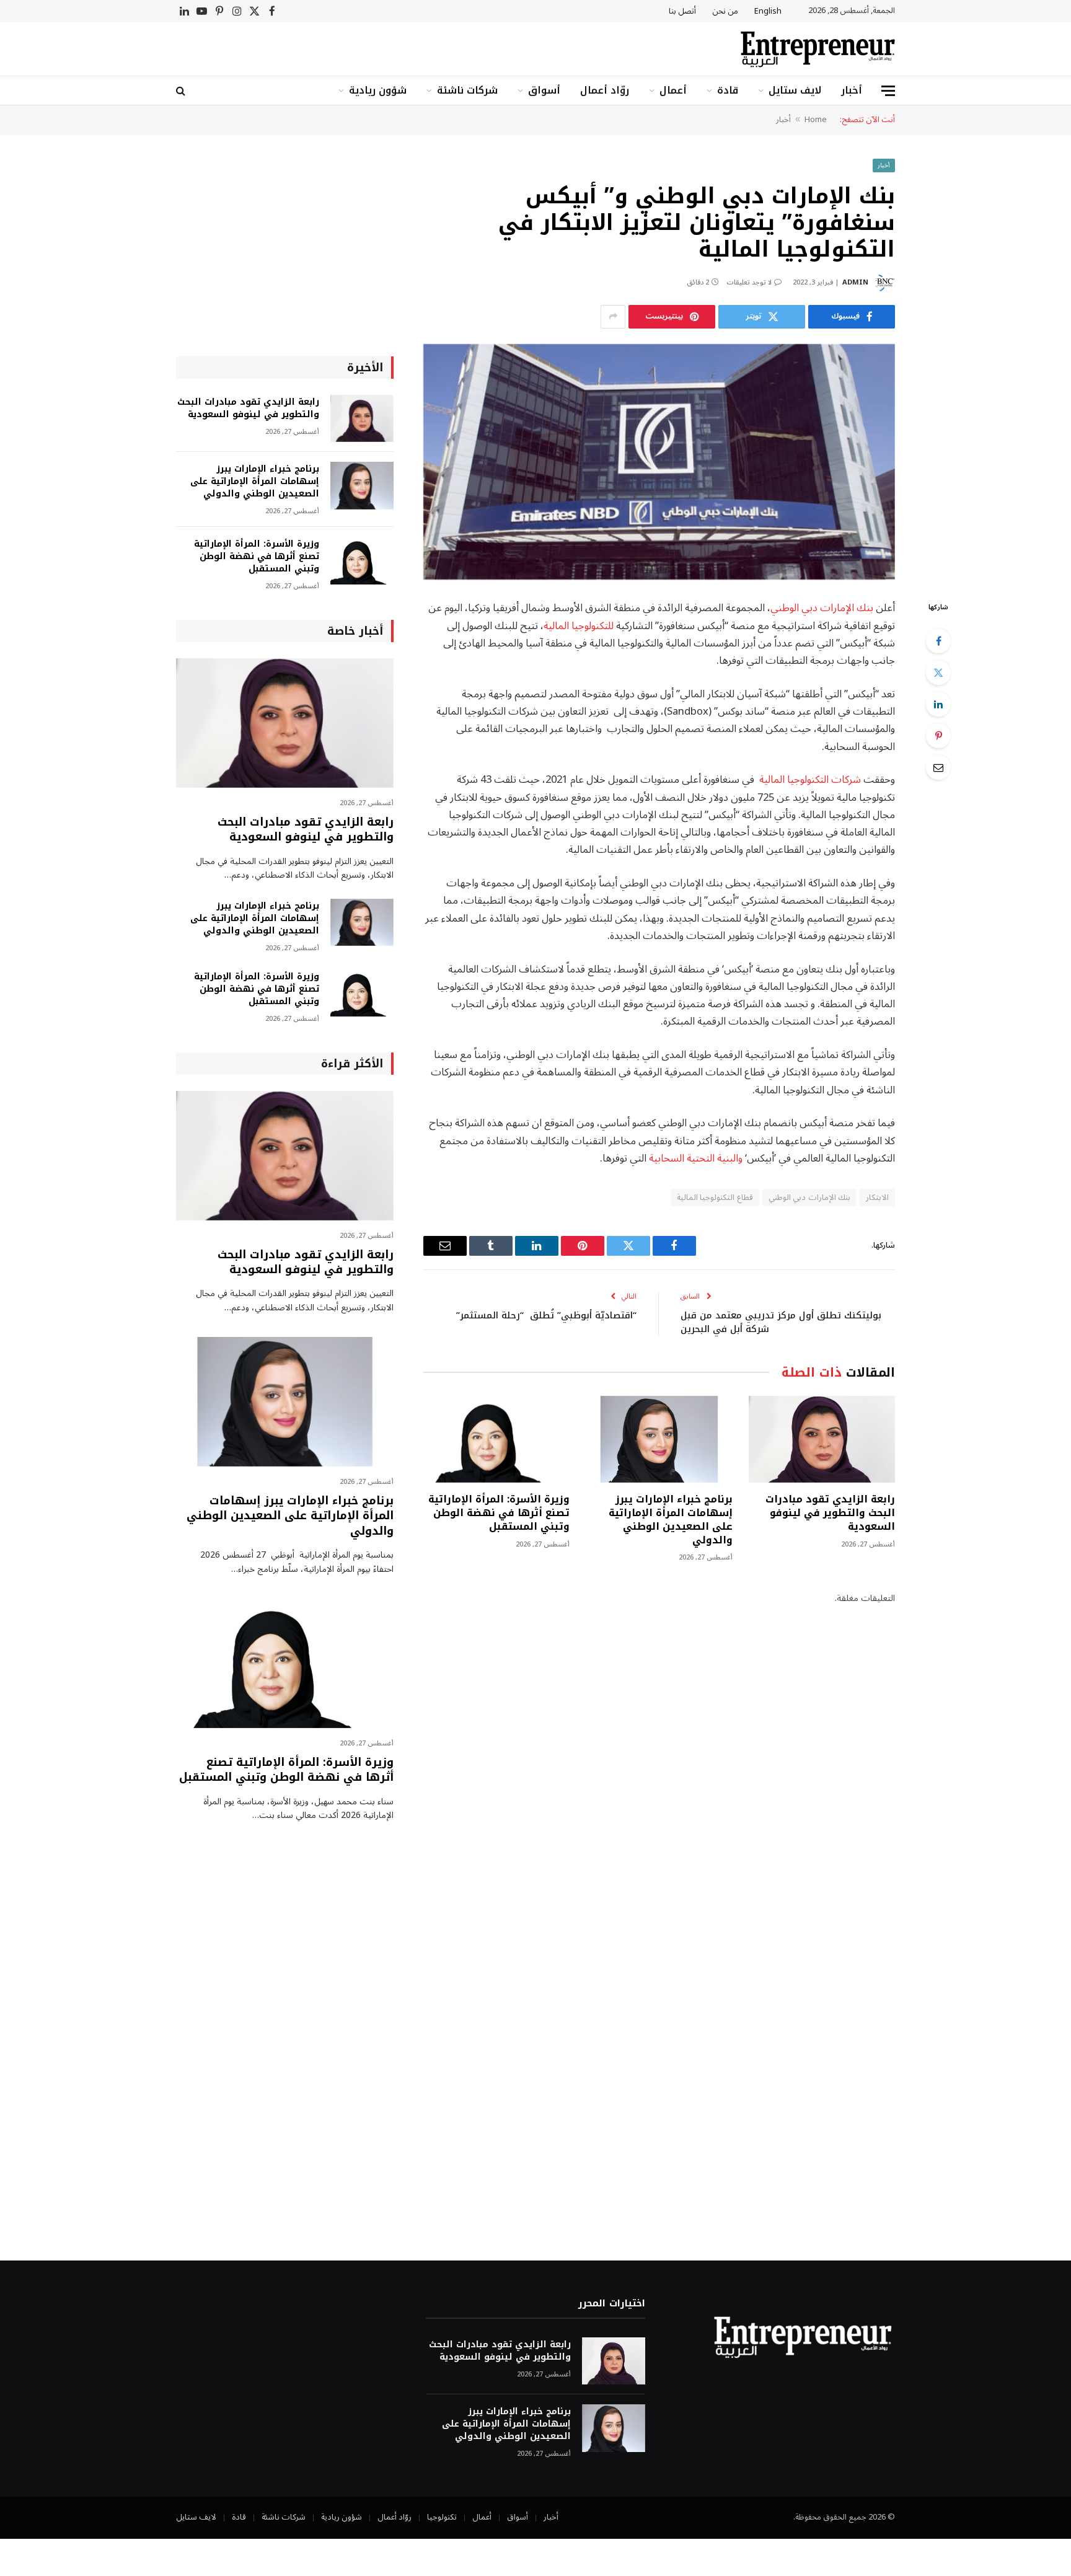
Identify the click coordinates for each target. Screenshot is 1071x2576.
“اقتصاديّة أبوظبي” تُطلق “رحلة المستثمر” (546, 1315)
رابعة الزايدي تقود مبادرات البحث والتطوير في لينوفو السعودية (830, 1513)
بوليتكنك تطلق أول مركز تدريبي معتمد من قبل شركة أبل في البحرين (781, 1322)
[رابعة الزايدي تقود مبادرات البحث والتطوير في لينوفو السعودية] (822, 1440)
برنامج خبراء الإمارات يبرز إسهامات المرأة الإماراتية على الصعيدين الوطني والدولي (670, 1520)
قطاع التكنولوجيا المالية (715, 1198)
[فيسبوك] (938, 641)
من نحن (725, 11)
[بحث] (182, 91)
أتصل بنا (682, 11)
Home (816, 120)
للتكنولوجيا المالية (579, 626)
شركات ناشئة (467, 90)
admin (855, 282)
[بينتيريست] (938, 736)
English (768, 11)
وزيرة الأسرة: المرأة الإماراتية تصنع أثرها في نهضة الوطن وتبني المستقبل (499, 1513)
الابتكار (877, 1198)
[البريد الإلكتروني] (938, 767)
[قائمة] (888, 91)
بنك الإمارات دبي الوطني (822, 608)
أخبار (852, 90)
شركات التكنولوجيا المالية (810, 779)
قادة (728, 90)
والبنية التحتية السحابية (696, 1158)
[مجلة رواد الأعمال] (818, 49)
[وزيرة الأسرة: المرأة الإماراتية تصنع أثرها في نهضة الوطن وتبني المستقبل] (496, 1440)
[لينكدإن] (938, 704)
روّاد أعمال (605, 90)
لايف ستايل (795, 90)
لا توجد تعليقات (749, 282)
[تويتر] (938, 673)
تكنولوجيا (442, 2517)
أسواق (544, 90)
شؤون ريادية (378, 90)
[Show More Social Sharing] (613, 317)
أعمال (673, 90)
